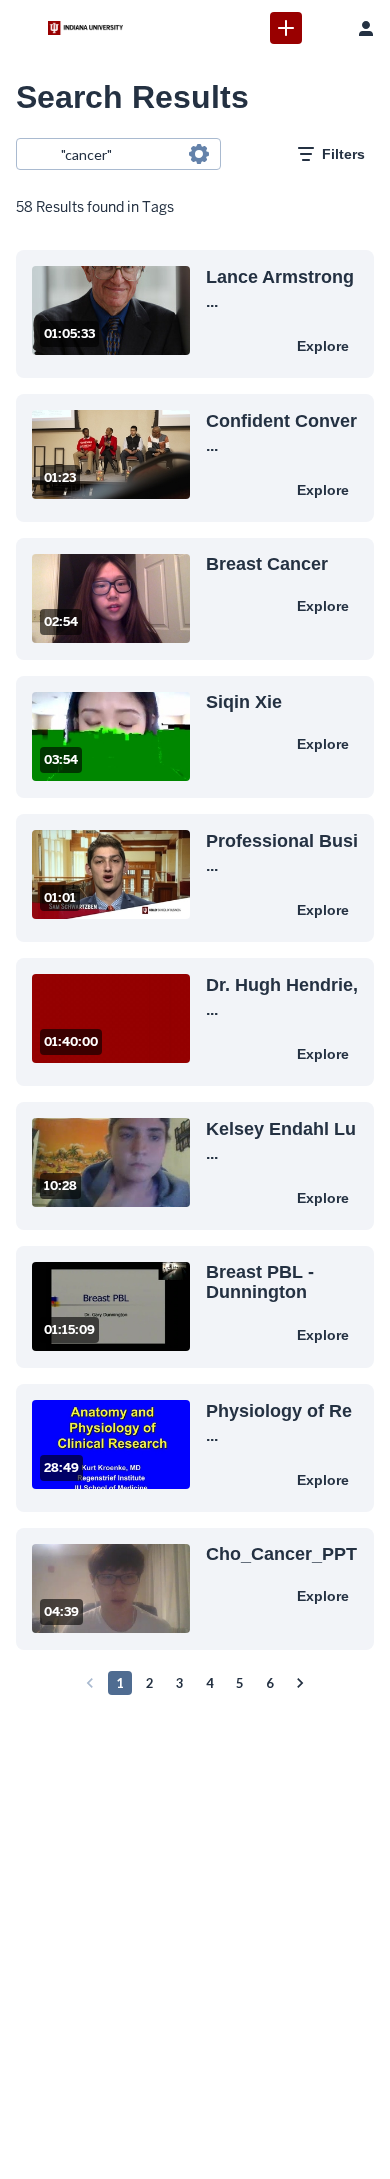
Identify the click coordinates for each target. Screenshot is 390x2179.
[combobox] (117, 154)
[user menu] (366, 28)
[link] (286, 28)
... (280, 288)
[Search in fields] (199, 154)
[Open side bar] (24, 28)
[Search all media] (326, 28)
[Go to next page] (300, 1683)
